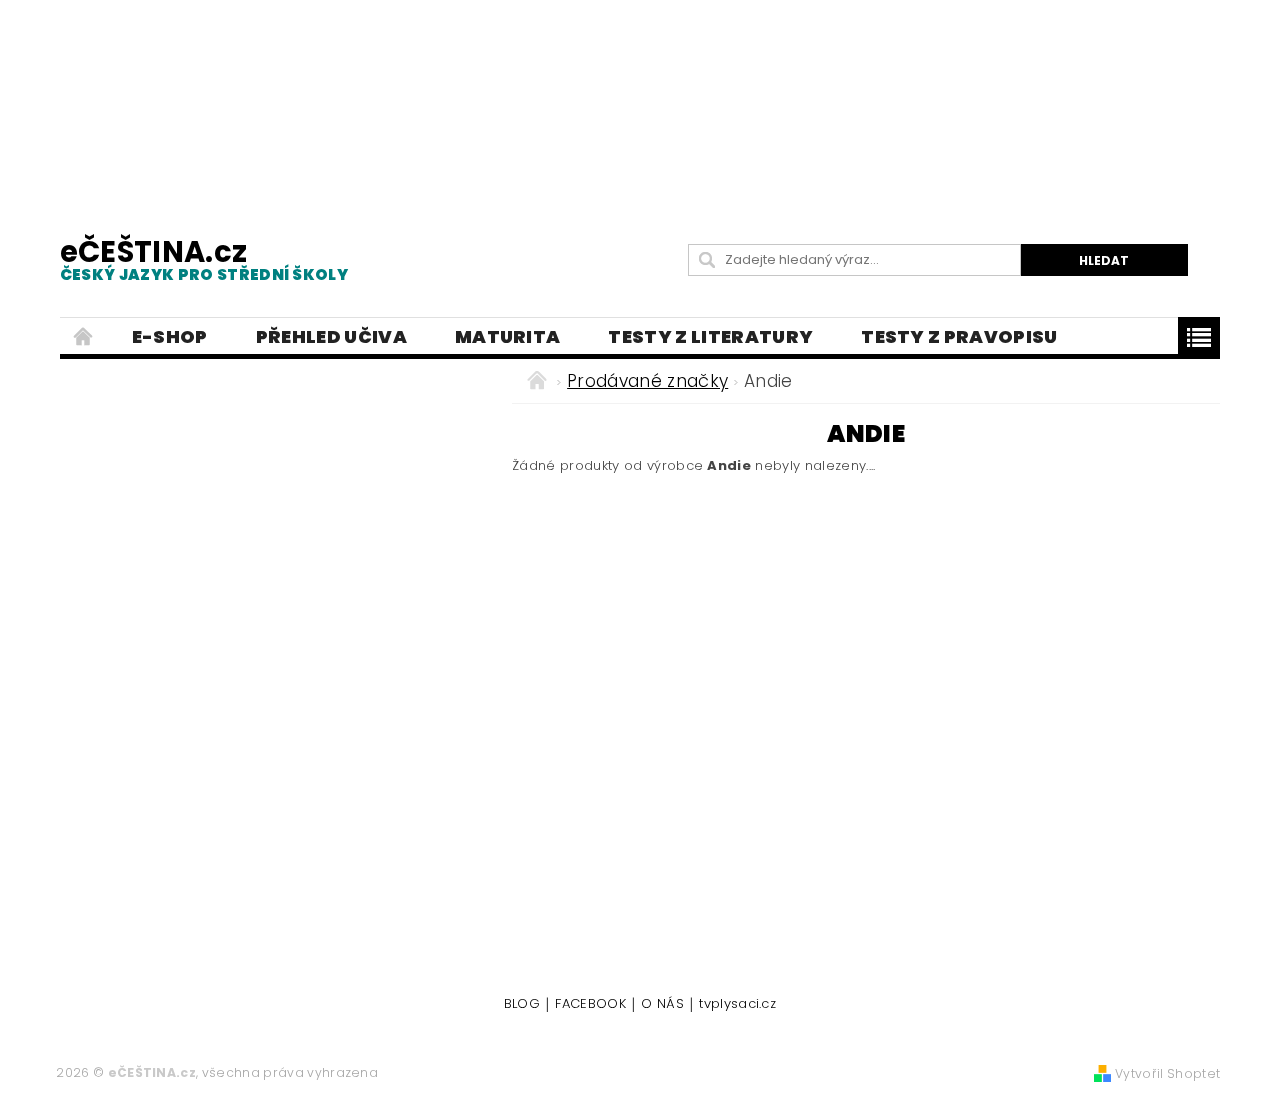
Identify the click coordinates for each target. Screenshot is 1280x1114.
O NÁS (662, 1005)
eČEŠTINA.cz (204, 258)
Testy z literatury (710, 336)
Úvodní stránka (84, 337)
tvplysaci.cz (737, 1005)
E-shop (170, 336)
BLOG (522, 1005)
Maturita (508, 336)
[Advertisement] (640, 100)
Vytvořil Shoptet (1167, 1073)
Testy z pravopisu (959, 336)
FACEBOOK (590, 1005)
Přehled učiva (331, 336)
